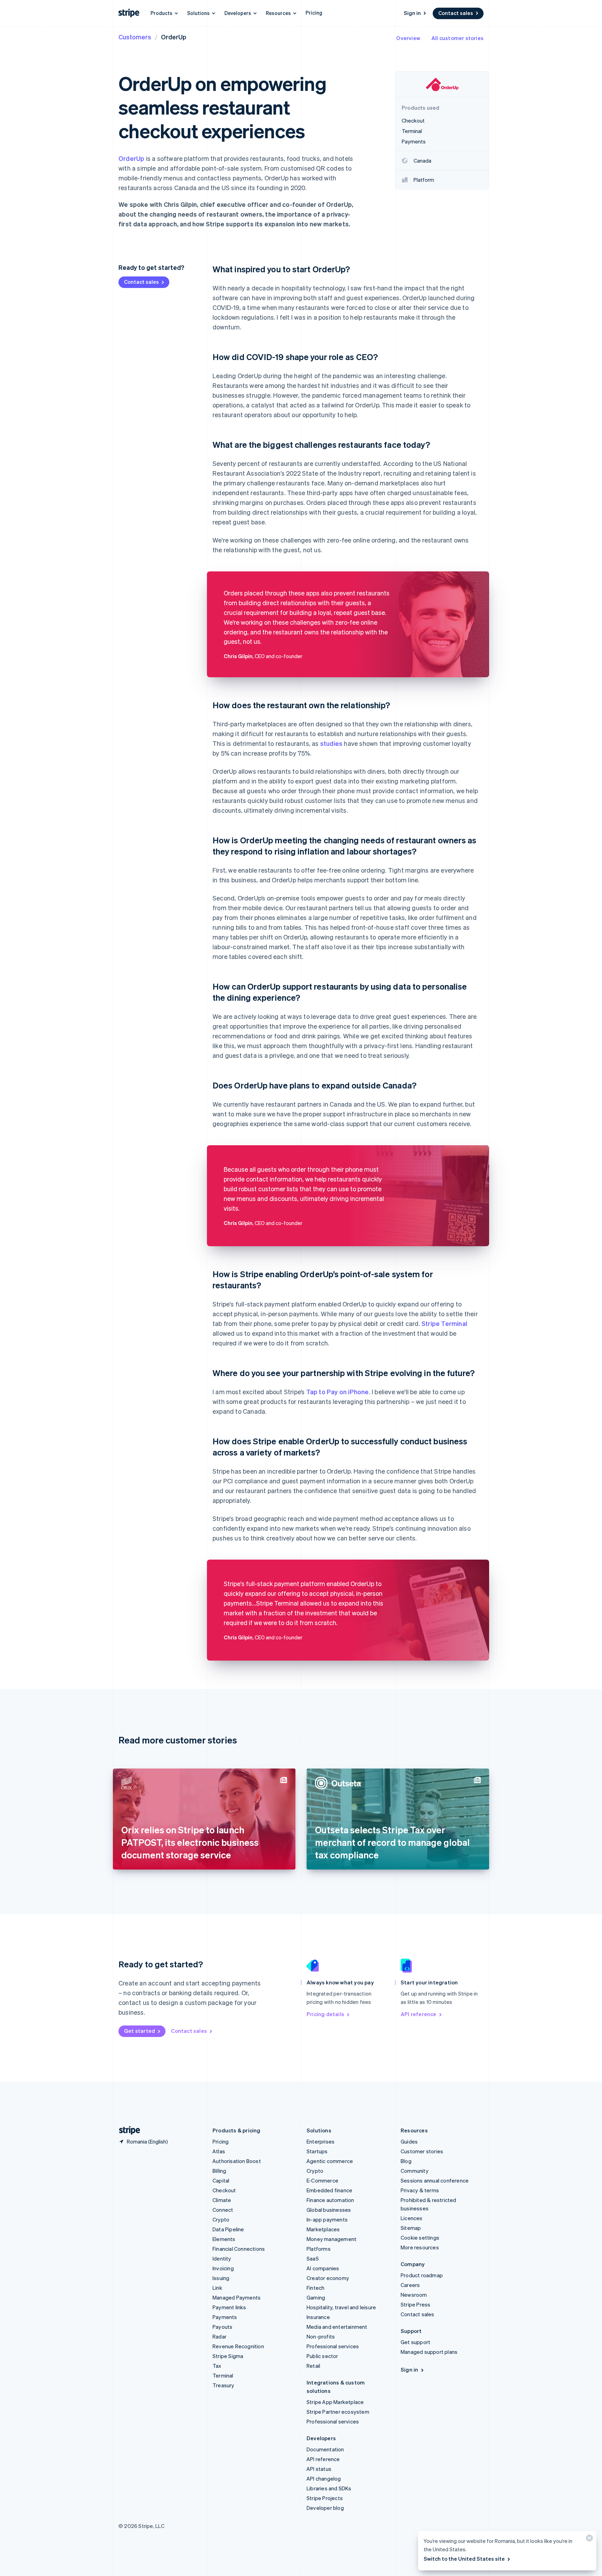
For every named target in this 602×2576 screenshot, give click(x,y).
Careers (410, 2285)
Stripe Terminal (444, 1323)
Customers (135, 37)
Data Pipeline (228, 2229)
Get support (415, 2342)
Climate (222, 2200)
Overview (408, 38)
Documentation (325, 2449)
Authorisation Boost (237, 2161)
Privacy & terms (420, 2190)
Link (217, 2288)
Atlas (219, 2151)
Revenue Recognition (238, 2346)
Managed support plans (429, 2352)
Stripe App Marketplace (335, 2402)
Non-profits (321, 2336)
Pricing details (325, 2014)
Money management (331, 2239)
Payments (225, 2317)
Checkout (224, 2190)
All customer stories (457, 38)
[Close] (588, 2540)
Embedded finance (329, 2190)
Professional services (333, 2346)
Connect (223, 2210)
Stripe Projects (325, 2498)
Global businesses (329, 2210)
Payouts (222, 2327)
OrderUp (131, 158)
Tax (217, 2366)
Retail (313, 2366)
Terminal (223, 2375)
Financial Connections (239, 2249)
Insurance (318, 2317)
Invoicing (223, 2268)
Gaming (316, 2297)
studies (331, 743)
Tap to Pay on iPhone (338, 1392)
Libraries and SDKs (329, 2488)
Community (415, 2171)
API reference (419, 2014)
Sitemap (411, 2228)
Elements (224, 2239)
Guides (409, 2141)
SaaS (313, 2258)
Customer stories (422, 2151)
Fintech (315, 2288)
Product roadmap (422, 2275)
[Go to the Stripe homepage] (127, 2130)
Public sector (322, 2356)
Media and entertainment (337, 2327)
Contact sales (456, 13)
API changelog (324, 2479)
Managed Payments (237, 2297)
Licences (412, 2218)
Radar (219, 2336)
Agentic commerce (330, 2161)
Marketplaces (323, 2229)
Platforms (319, 2249)
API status (319, 2469)
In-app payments (327, 2219)
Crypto (221, 2219)
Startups (317, 2151)
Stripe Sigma (228, 2356)
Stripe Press (415, 2304)
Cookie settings (420, 2238)
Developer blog (325, 2508)
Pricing (314, 13)
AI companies (323, 2268)
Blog (406, 2161)
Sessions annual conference (435, 2180)
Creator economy (328, 2278)
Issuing (221, 2278)
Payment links (229, 2307)
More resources (420, 2247)
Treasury (223, 2385)
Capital (221, 2180)
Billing (219, 2171)
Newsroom (414, 2295)
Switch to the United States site (464, 2559)
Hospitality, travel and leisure (341, 2307)
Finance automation (330, 2200)
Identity (222, 2258)
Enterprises (321, 2141)
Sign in (412, 13)
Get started (140, 2031)
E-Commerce (322, 2180)
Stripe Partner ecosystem (338, 2412)
